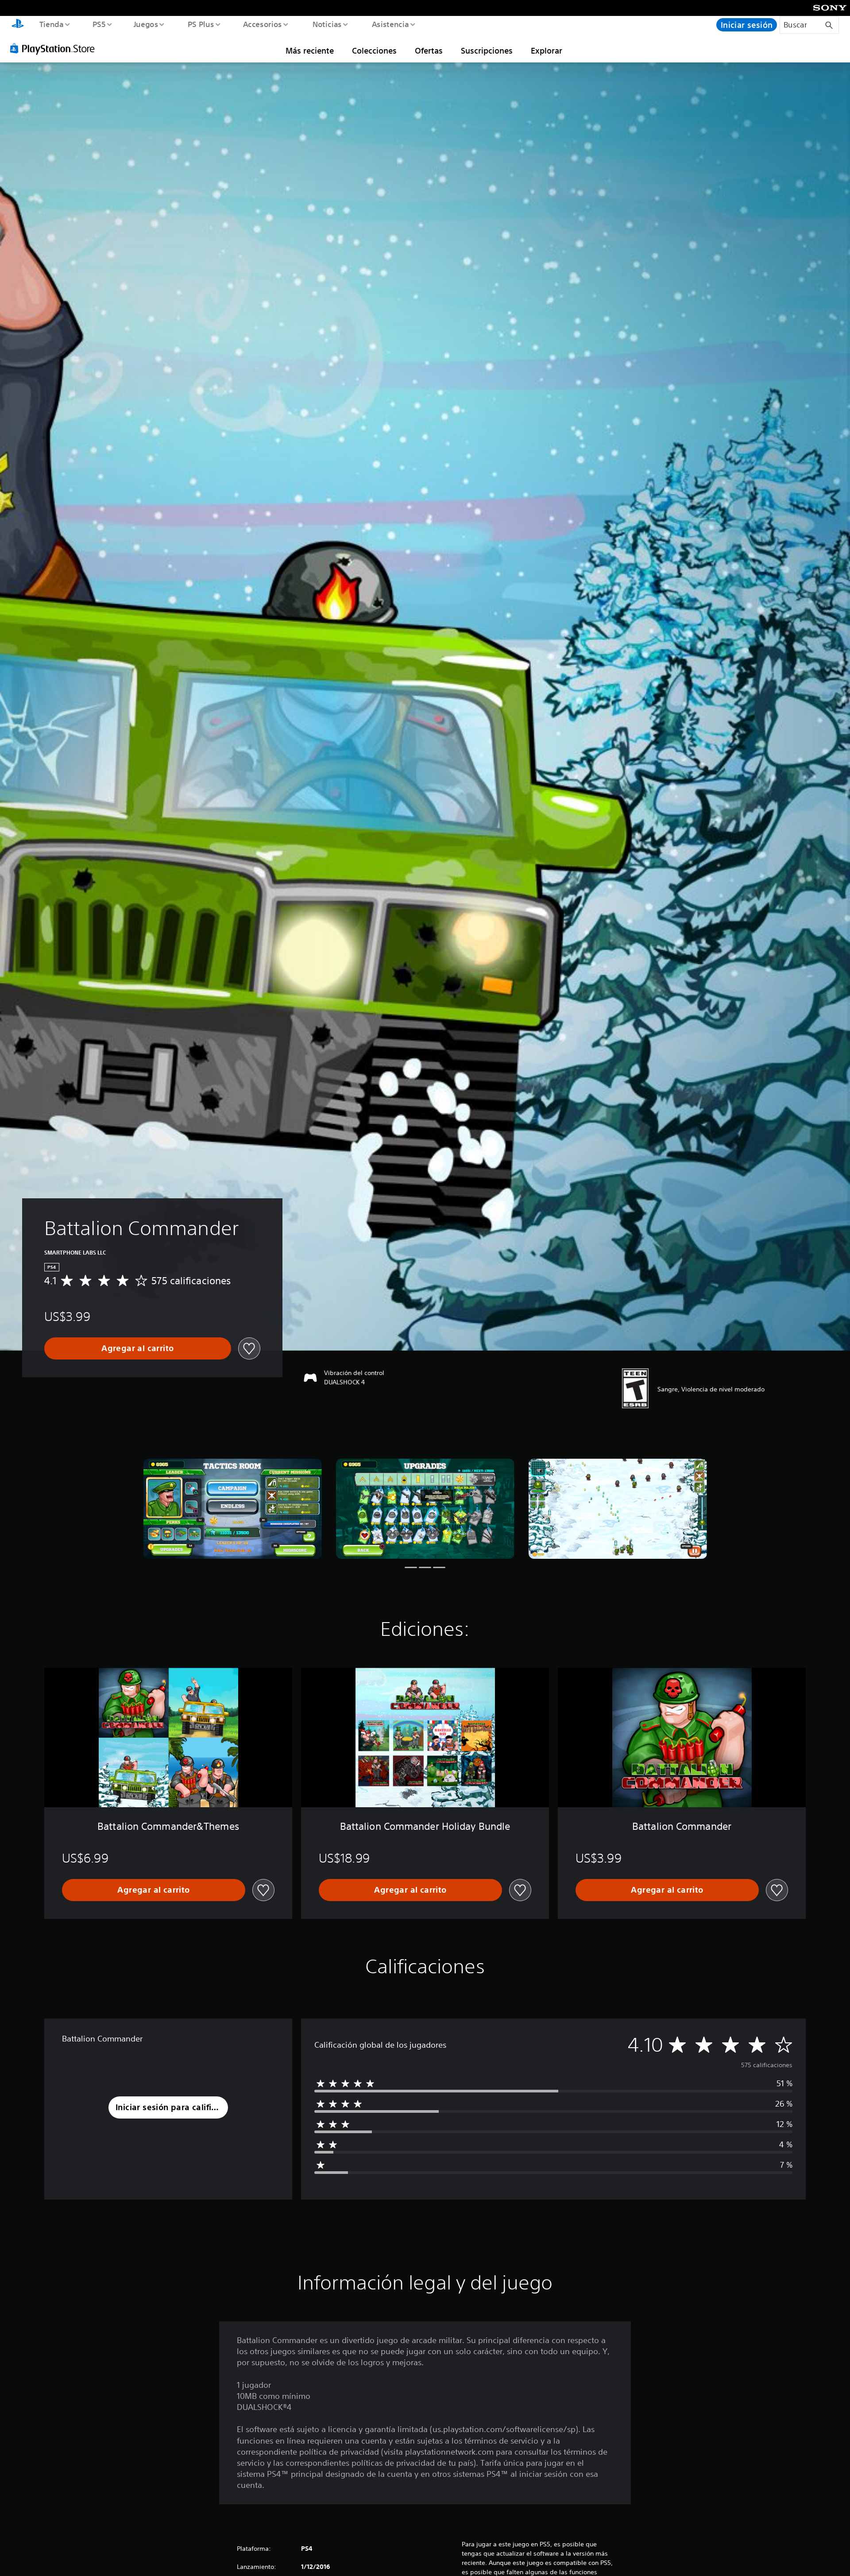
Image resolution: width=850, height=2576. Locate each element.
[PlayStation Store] (55, 48)
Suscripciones (487, 50)
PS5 (99, 24)
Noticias (327, 24)
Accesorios (263, 24)
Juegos (146, 24)
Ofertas (429, 50)
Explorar (547, 50)
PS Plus (201, 24)
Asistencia (390, 24)
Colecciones (374, 50)
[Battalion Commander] (233, 1509)
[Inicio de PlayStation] (18, 25)
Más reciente (310, 50)
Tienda (51, 24)
